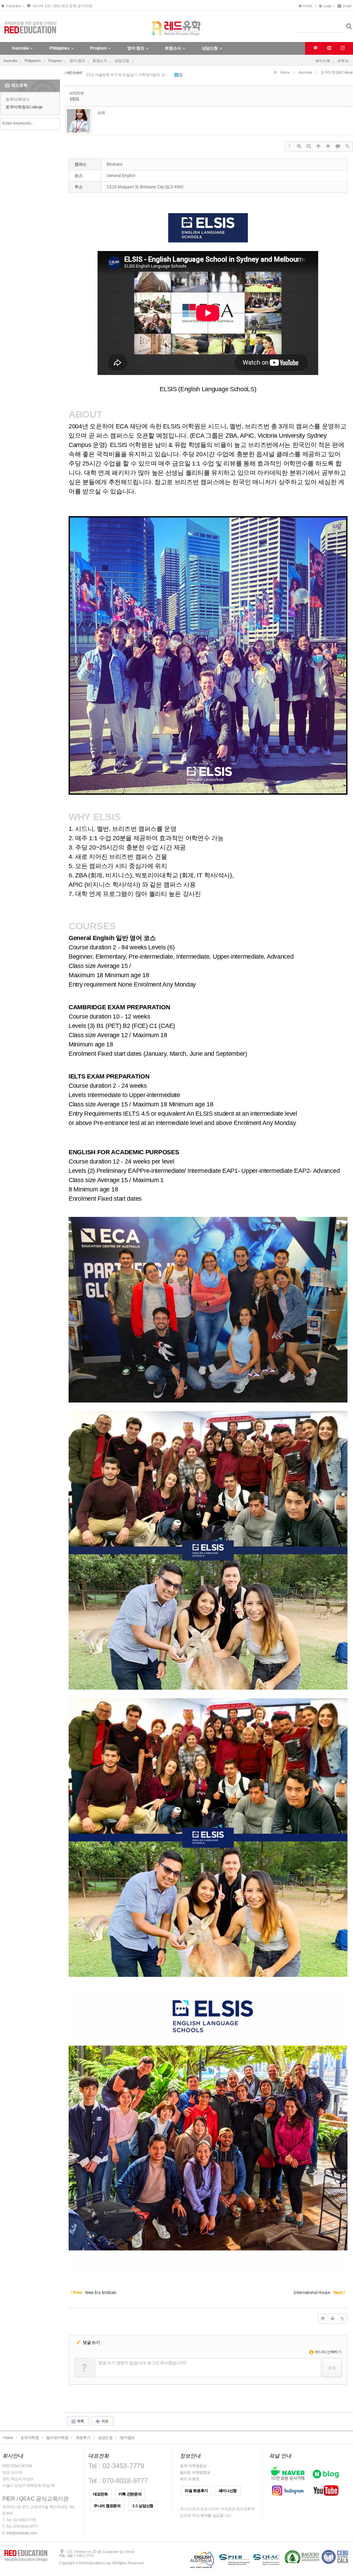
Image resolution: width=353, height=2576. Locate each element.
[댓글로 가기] (338, 146)
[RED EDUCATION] (177, 26)
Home (308, 6)
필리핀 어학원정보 (195, 2472)
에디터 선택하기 (327, 2352)
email (347, 6)
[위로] (319, 146)
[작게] (309, 146)
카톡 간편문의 (130, 2494)
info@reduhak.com (22, 2533)
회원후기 (83, 2438)
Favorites (13, 6)
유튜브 (343, 61)
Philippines (33, 61)
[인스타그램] (342, 48)
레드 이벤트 (190, 2479)
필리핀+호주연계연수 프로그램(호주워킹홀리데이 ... (129, 72)
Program (55, 61)
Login (327, 6)
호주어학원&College (24, 107)
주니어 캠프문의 (107, 2506)
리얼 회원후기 (196, 2491)
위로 (104, 2421)
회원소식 (100, 61)
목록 (80, 2421)
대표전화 (100, 2494)
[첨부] (347, 146)
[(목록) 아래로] (328, 146)
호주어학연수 (18, 100)
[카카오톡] (315, 48)
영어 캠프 (77, 61)
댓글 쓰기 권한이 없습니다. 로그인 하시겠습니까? (142, 2363)
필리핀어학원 (57, 2438)
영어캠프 (127, 2438)
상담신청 (122, 61)
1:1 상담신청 (143, 2506)
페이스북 (323, 61)
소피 (101, 112)
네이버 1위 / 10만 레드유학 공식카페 (61, 6)
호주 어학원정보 (193, 2466)
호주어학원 (30, 2438)
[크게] (299, 146)
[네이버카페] (328, 48)
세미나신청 (228, 2491)
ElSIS (75, 99)
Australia (10, 61)
